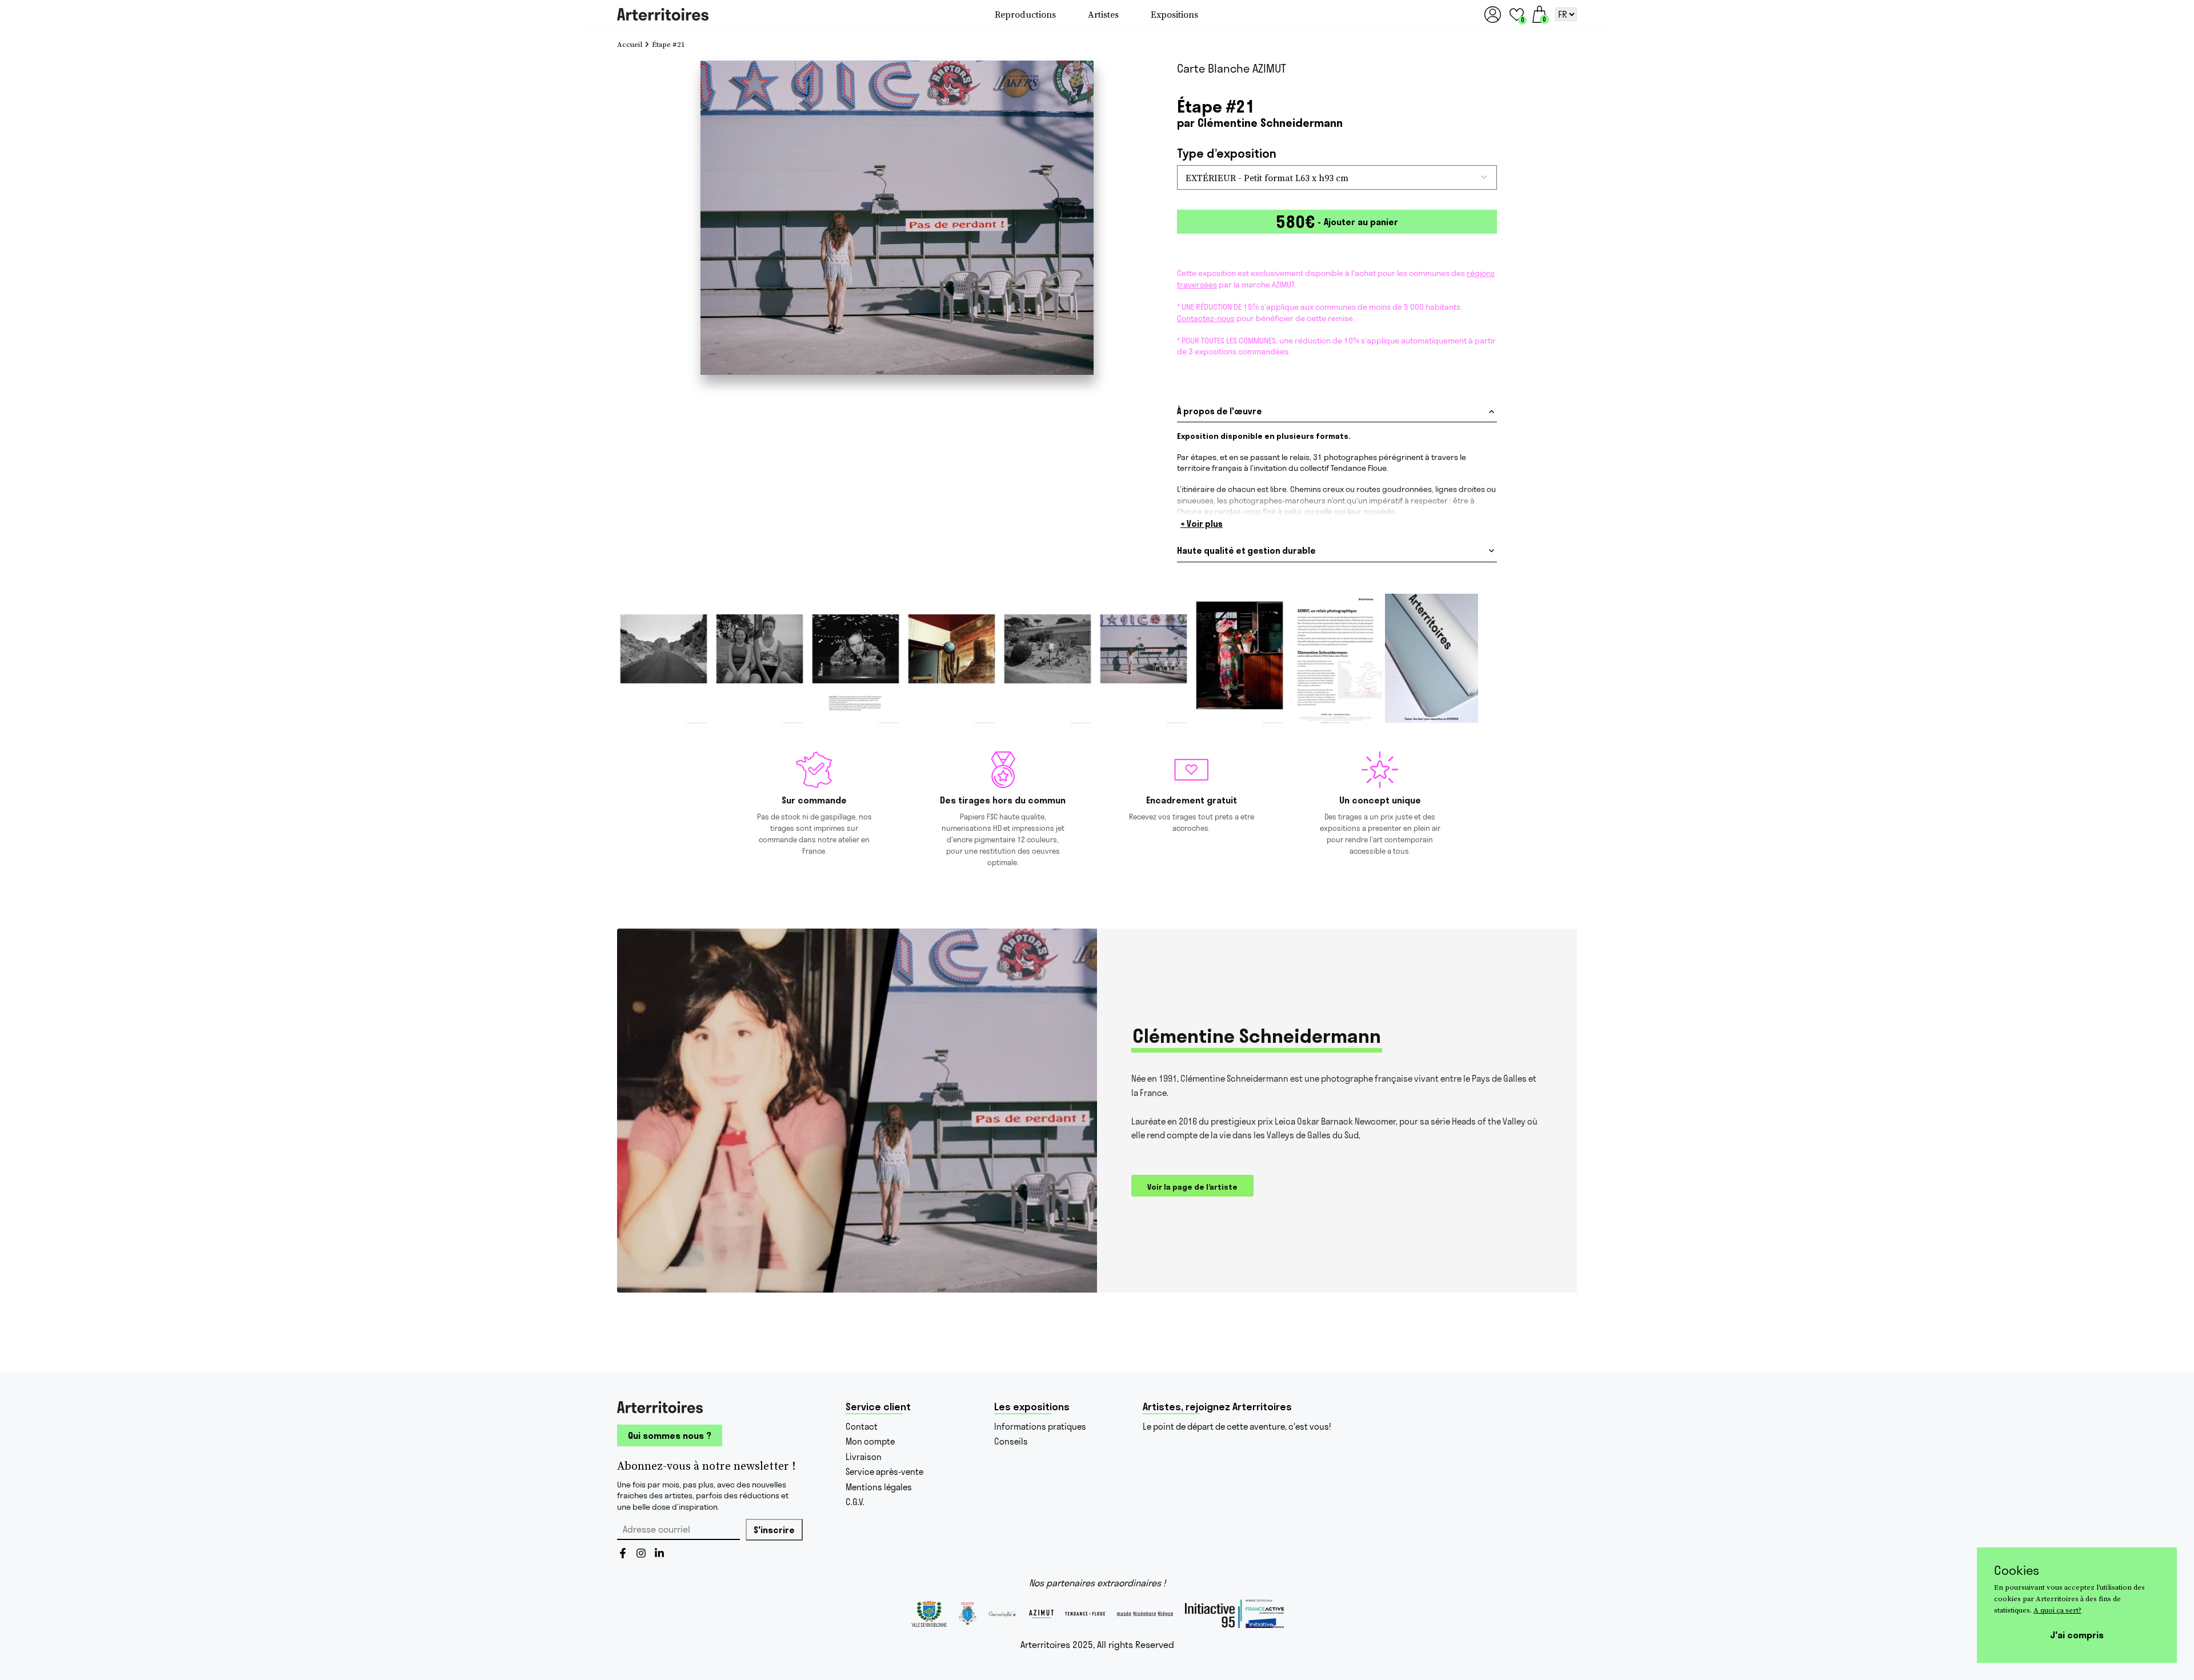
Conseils (1011, 1441)
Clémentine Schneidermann (1270, 123)
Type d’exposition (1227, 153)
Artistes (1103, 14)
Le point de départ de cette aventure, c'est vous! (1237, 1427)
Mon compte (870, 1441)
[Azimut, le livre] (1041, 1614)
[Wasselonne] (929, 1614)
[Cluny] (968, 1614)
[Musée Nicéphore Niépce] (1145, 1614)
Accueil (630, 45)
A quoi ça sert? (2057, 1610)
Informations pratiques (1040, 1427)
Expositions (1174, 14)
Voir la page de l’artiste (1192, 1187)
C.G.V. (855, 1502)
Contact (862, 1427)
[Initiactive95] (1234, 1614)
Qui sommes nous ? (670, 1435)
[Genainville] (1003, 1614)
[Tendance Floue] (1085, 1614)
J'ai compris (2077, 1635)
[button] (1517, 15)
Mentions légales (879, 1487)
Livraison (864, 1457)
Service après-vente (884, 1472)
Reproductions (1025, 14)
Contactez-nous (1206, 318)
